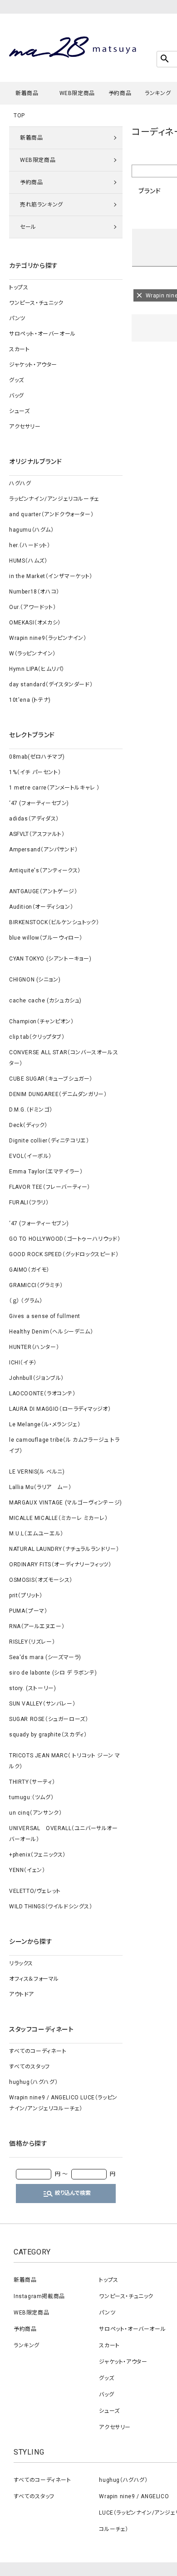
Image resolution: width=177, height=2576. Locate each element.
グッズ (17, 380)
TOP (19, 116)
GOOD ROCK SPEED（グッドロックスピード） (64, 1254)
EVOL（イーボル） (30, 1156)
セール (28, 227)
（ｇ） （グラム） (26, 1301)
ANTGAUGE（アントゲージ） (43, 891)
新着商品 (27, 93)
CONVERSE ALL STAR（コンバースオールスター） (64, 1058)
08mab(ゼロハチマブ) (37, 757)
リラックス (21, 1963)
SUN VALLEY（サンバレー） (42, 1704)
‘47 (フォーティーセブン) (39, 803)
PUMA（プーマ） (28, 1611)
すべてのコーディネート (38, 2051)
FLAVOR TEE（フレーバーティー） (50, 1187)
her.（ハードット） (30, 545)
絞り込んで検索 (67, 2194)
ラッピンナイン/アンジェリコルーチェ (54, 499)
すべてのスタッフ (29, 2067)
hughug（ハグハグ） (33, 2082)
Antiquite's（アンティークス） (45, 870)
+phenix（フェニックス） (37, 1855)
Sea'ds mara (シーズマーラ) (45, 1657)
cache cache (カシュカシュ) (45, 1001)
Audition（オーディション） (41, 907)
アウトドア (22, 1994)
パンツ (17, 318)
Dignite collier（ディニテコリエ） (49, 1141)
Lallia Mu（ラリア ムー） (40, 1487)
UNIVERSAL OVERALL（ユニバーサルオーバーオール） (64, 1834)
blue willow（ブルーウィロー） (46, 938)
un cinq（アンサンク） (35, 1813)
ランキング (158, 93)
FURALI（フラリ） (29, 1202)
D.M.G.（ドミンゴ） (31, 1110)
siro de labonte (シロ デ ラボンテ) (53, 1673)
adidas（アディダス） (34, 819)
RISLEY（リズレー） (32, 1642)
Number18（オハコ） (34, 592)
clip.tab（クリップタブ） (37, 1037)
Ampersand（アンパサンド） (43, 850)
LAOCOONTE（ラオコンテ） (42, 1394)
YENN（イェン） (27, 1870)
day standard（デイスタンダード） (51, 684)
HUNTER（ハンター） (34, 1347)
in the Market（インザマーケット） (51, 576)
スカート (19, 349)
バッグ (17, 396)
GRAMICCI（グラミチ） (36, 1285)
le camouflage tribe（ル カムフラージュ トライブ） (64, 1445)
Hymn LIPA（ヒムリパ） (37, 669)
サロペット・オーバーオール (42, 334)
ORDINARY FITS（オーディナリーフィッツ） (60, 1565)
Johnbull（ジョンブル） (37, 1378)
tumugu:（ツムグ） (31, 1797)
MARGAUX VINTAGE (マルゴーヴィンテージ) (66, 1503)
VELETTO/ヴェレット (35, 1891)
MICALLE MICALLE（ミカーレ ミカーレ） (59, 1518)
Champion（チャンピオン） (42, 1021)
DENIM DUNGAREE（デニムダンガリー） (58, 1094)
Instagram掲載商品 (39, 2296)
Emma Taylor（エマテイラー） (46, 1172)
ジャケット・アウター (33, 365)
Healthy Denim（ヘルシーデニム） (51, 1332)
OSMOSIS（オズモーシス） (41, 1580)
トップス (19, 287)
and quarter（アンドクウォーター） (51, 514)
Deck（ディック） (28, 1125)
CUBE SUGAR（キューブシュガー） (51, 1079)
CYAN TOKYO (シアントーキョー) (50, 959)
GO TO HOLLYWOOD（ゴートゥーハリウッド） (65, 1239)
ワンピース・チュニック (36, 303)
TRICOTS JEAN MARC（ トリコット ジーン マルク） (65, 1761)
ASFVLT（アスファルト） (37, 834)
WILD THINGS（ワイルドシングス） (51, 1907)
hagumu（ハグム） (32, 530)
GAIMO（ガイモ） (29, 1270)
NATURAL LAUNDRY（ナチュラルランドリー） (64, 1549)
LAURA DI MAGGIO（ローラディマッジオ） (60, 1409)
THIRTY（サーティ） (32, 1782)
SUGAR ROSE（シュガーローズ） (49, 1719)
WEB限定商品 (77, 93)
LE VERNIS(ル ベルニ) (37, 1472)
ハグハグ (20, 483)
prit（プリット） (26, 1595)
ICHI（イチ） (23, 1363)
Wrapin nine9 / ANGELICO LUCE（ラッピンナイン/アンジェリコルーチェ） (63, 2103)
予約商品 (120, 93)
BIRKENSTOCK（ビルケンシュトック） (54, 922)
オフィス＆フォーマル (34, 1979)
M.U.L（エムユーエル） (36, 1534)
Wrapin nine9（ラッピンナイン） (48, 638)
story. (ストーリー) (32, 1688)
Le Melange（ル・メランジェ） (45, 1424)
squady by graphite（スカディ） (48, 1735)
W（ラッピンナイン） (32, 654)
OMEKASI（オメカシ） (35, 623)
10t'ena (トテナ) (30, 700)
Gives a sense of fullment (45, 1316)
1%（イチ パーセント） (35, 772)
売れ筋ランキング (42, 205)
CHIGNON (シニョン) (35, 980)
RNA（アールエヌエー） (37, 1626)
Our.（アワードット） (32, 607)
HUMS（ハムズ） (28, 561)
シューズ (19, 411)
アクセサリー (25, 427)
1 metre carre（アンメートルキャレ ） (54, 788)
